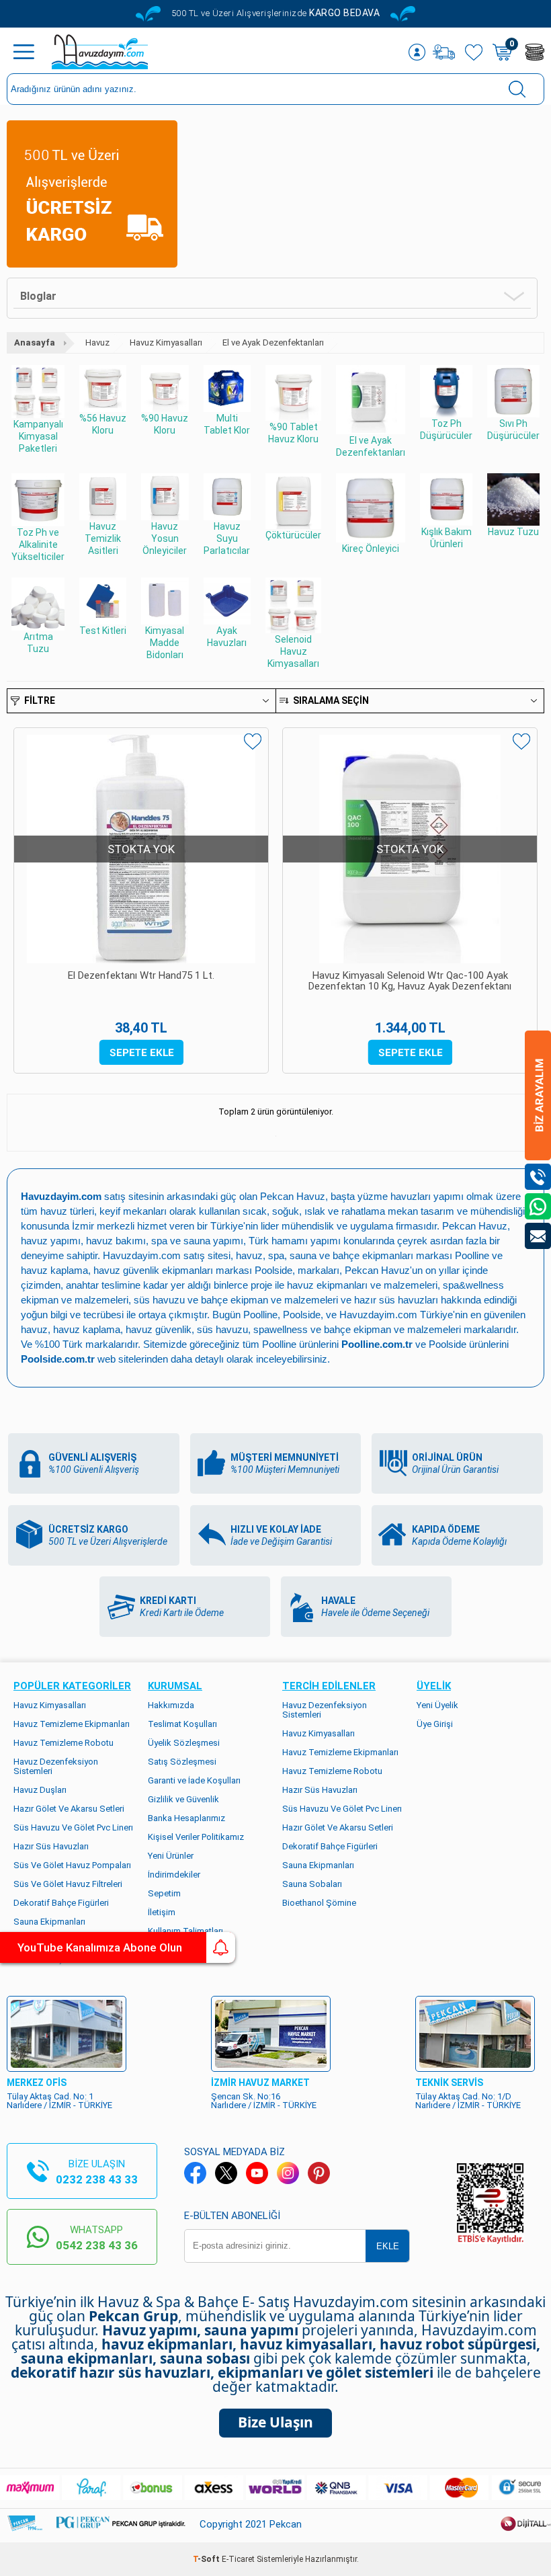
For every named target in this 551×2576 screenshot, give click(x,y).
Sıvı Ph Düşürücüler (513, 430)
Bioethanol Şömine (319, 1903)
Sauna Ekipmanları (49, 1922)
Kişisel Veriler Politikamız (196, 1837)
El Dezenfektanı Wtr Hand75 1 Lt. (141, 976)
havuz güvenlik (159, 1329)
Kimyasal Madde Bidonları (165, 643)
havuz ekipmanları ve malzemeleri (362, 1285)
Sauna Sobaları (312, 1884)
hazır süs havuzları (396, 1300)
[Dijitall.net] (526, 2529)
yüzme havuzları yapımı (411, 1196)
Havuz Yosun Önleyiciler (165, 538)
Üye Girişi (435, 1724)
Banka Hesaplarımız (186, 1818)
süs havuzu (222, 1329)
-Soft (207, 2559)
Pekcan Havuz (293, 1196)
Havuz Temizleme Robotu (63, 1743)
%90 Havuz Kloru (165, 424)
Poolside (273, 1270)
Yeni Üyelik (437, 1705)
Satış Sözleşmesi (182, 1762)
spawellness (281, 1329)
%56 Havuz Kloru (103, 424)
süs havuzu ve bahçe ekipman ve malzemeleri (236, 1300)
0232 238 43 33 (97, 2179)
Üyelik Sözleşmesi (184, 1743)
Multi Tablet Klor (227, 424)
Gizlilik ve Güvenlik (183, 1799)
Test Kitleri (103, 631)
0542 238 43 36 (97, 2245)
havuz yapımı (51, 1241)
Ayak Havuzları (227, 637)
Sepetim (164, 1893)
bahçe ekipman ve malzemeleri (392, 1329)
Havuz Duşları (40, 1790)
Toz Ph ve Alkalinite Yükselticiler (38, 545)
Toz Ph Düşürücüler (446, 430)
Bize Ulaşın (275, 2422)
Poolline (472, 1255)
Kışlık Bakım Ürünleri (447, 538)
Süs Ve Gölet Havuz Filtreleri (68, 1884)
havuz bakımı (116, 1241)
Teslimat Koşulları (182, 1724)
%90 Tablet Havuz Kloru (293, 433)
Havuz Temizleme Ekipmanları (72, 1724)
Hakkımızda (171, 1705)
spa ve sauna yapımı (197, 1241)
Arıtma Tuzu (38, 643)
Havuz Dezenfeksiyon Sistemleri (56, 1766)
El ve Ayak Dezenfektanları (371, 446)
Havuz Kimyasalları (50, 1705)
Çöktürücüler (293, 535)
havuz (34, 1329)
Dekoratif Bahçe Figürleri (61, 1903)
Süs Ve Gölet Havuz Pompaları (72, 1865)
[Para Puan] (535, 52)
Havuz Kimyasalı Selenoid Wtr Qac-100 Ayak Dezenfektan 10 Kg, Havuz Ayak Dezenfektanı (410, 981)
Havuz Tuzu (513, 532)
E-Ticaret (238, 2559)
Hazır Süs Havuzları (51, 1846)
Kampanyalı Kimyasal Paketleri (38, 436)
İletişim (162, 1912)
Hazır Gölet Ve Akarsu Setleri (69, 1809)
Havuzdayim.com (142, 1255)
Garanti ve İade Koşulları (194, 1780)
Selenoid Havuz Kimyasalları (293, 651)
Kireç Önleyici (371, 549)
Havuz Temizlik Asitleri (103, 538)
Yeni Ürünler (171, 1856)
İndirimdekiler (174, 1875)
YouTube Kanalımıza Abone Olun (100, 1947)
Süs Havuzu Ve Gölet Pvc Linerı (73, 1827)
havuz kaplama (87, 1329)
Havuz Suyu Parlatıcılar (227, 538)
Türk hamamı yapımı (295, 1241)
